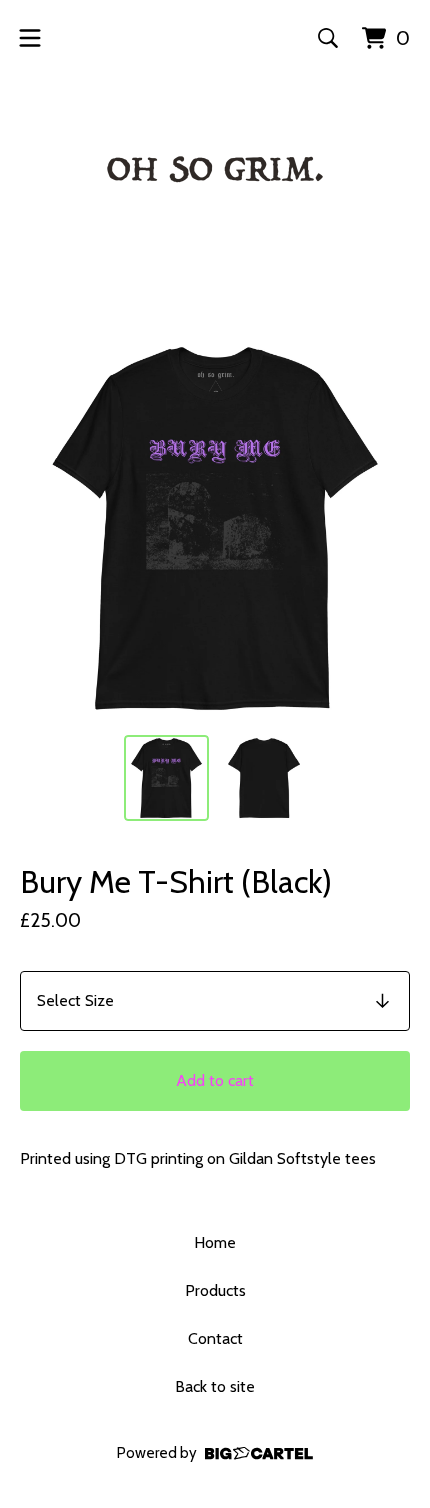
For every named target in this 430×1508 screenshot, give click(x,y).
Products (215, 1290)
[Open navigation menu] (30, 38)
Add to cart (215, 1080)
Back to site (215, 1386)
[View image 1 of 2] (167, 778)
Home (215, 1242)
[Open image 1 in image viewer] (215, 528)
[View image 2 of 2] (264, 778)
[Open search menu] (328, 38)
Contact (215, 1338)
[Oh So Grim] (215, 176)
